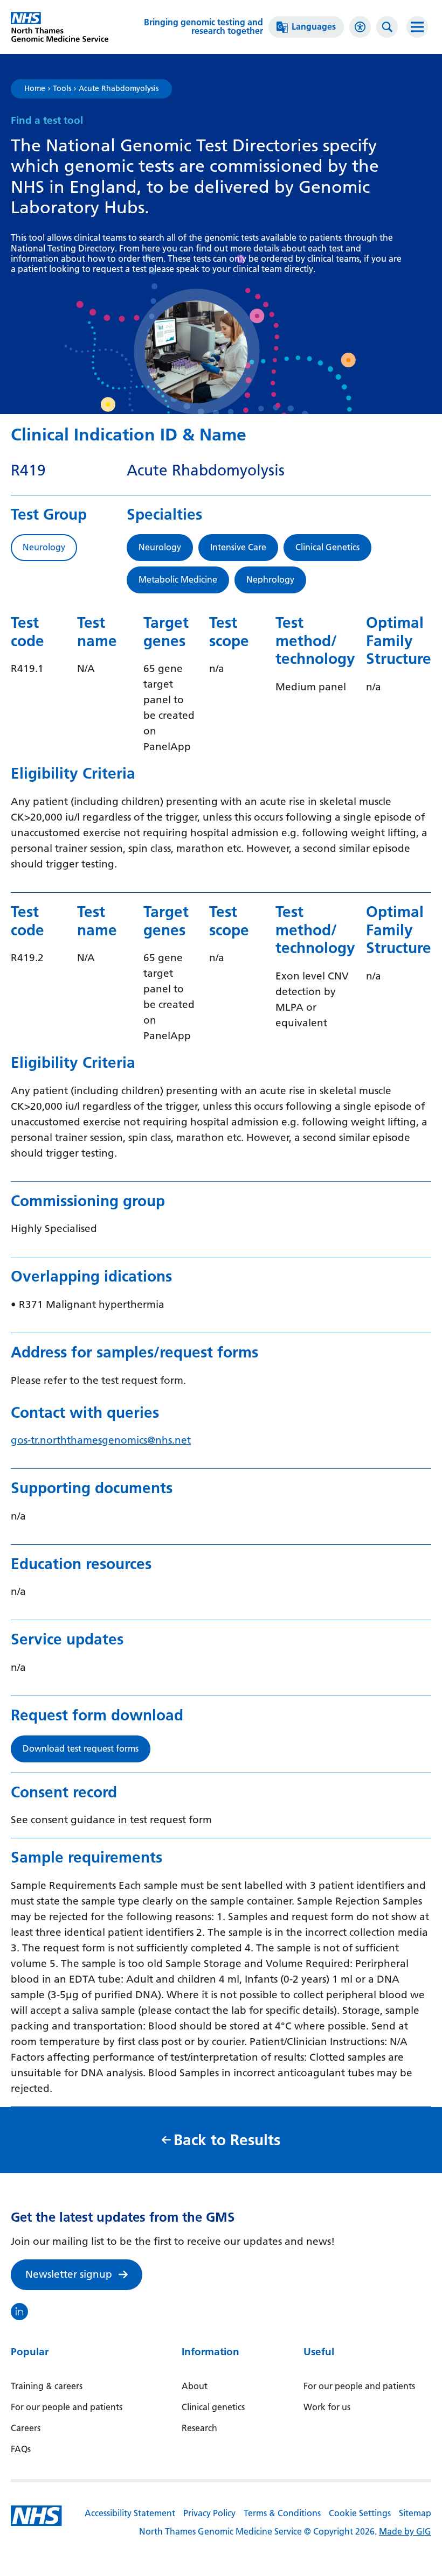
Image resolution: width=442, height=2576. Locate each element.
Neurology (160, 547)
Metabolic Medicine (178, 580)
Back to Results (227, 2140)
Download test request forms (81, 1749)
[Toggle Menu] (417, 27)
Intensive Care (238, 547)
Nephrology (270, 580)
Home (35, 89)
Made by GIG (405, 2532)
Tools (62, 89)
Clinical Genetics (327, 547)
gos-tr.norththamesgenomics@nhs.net (101, 1440)
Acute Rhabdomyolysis (119, 89)
